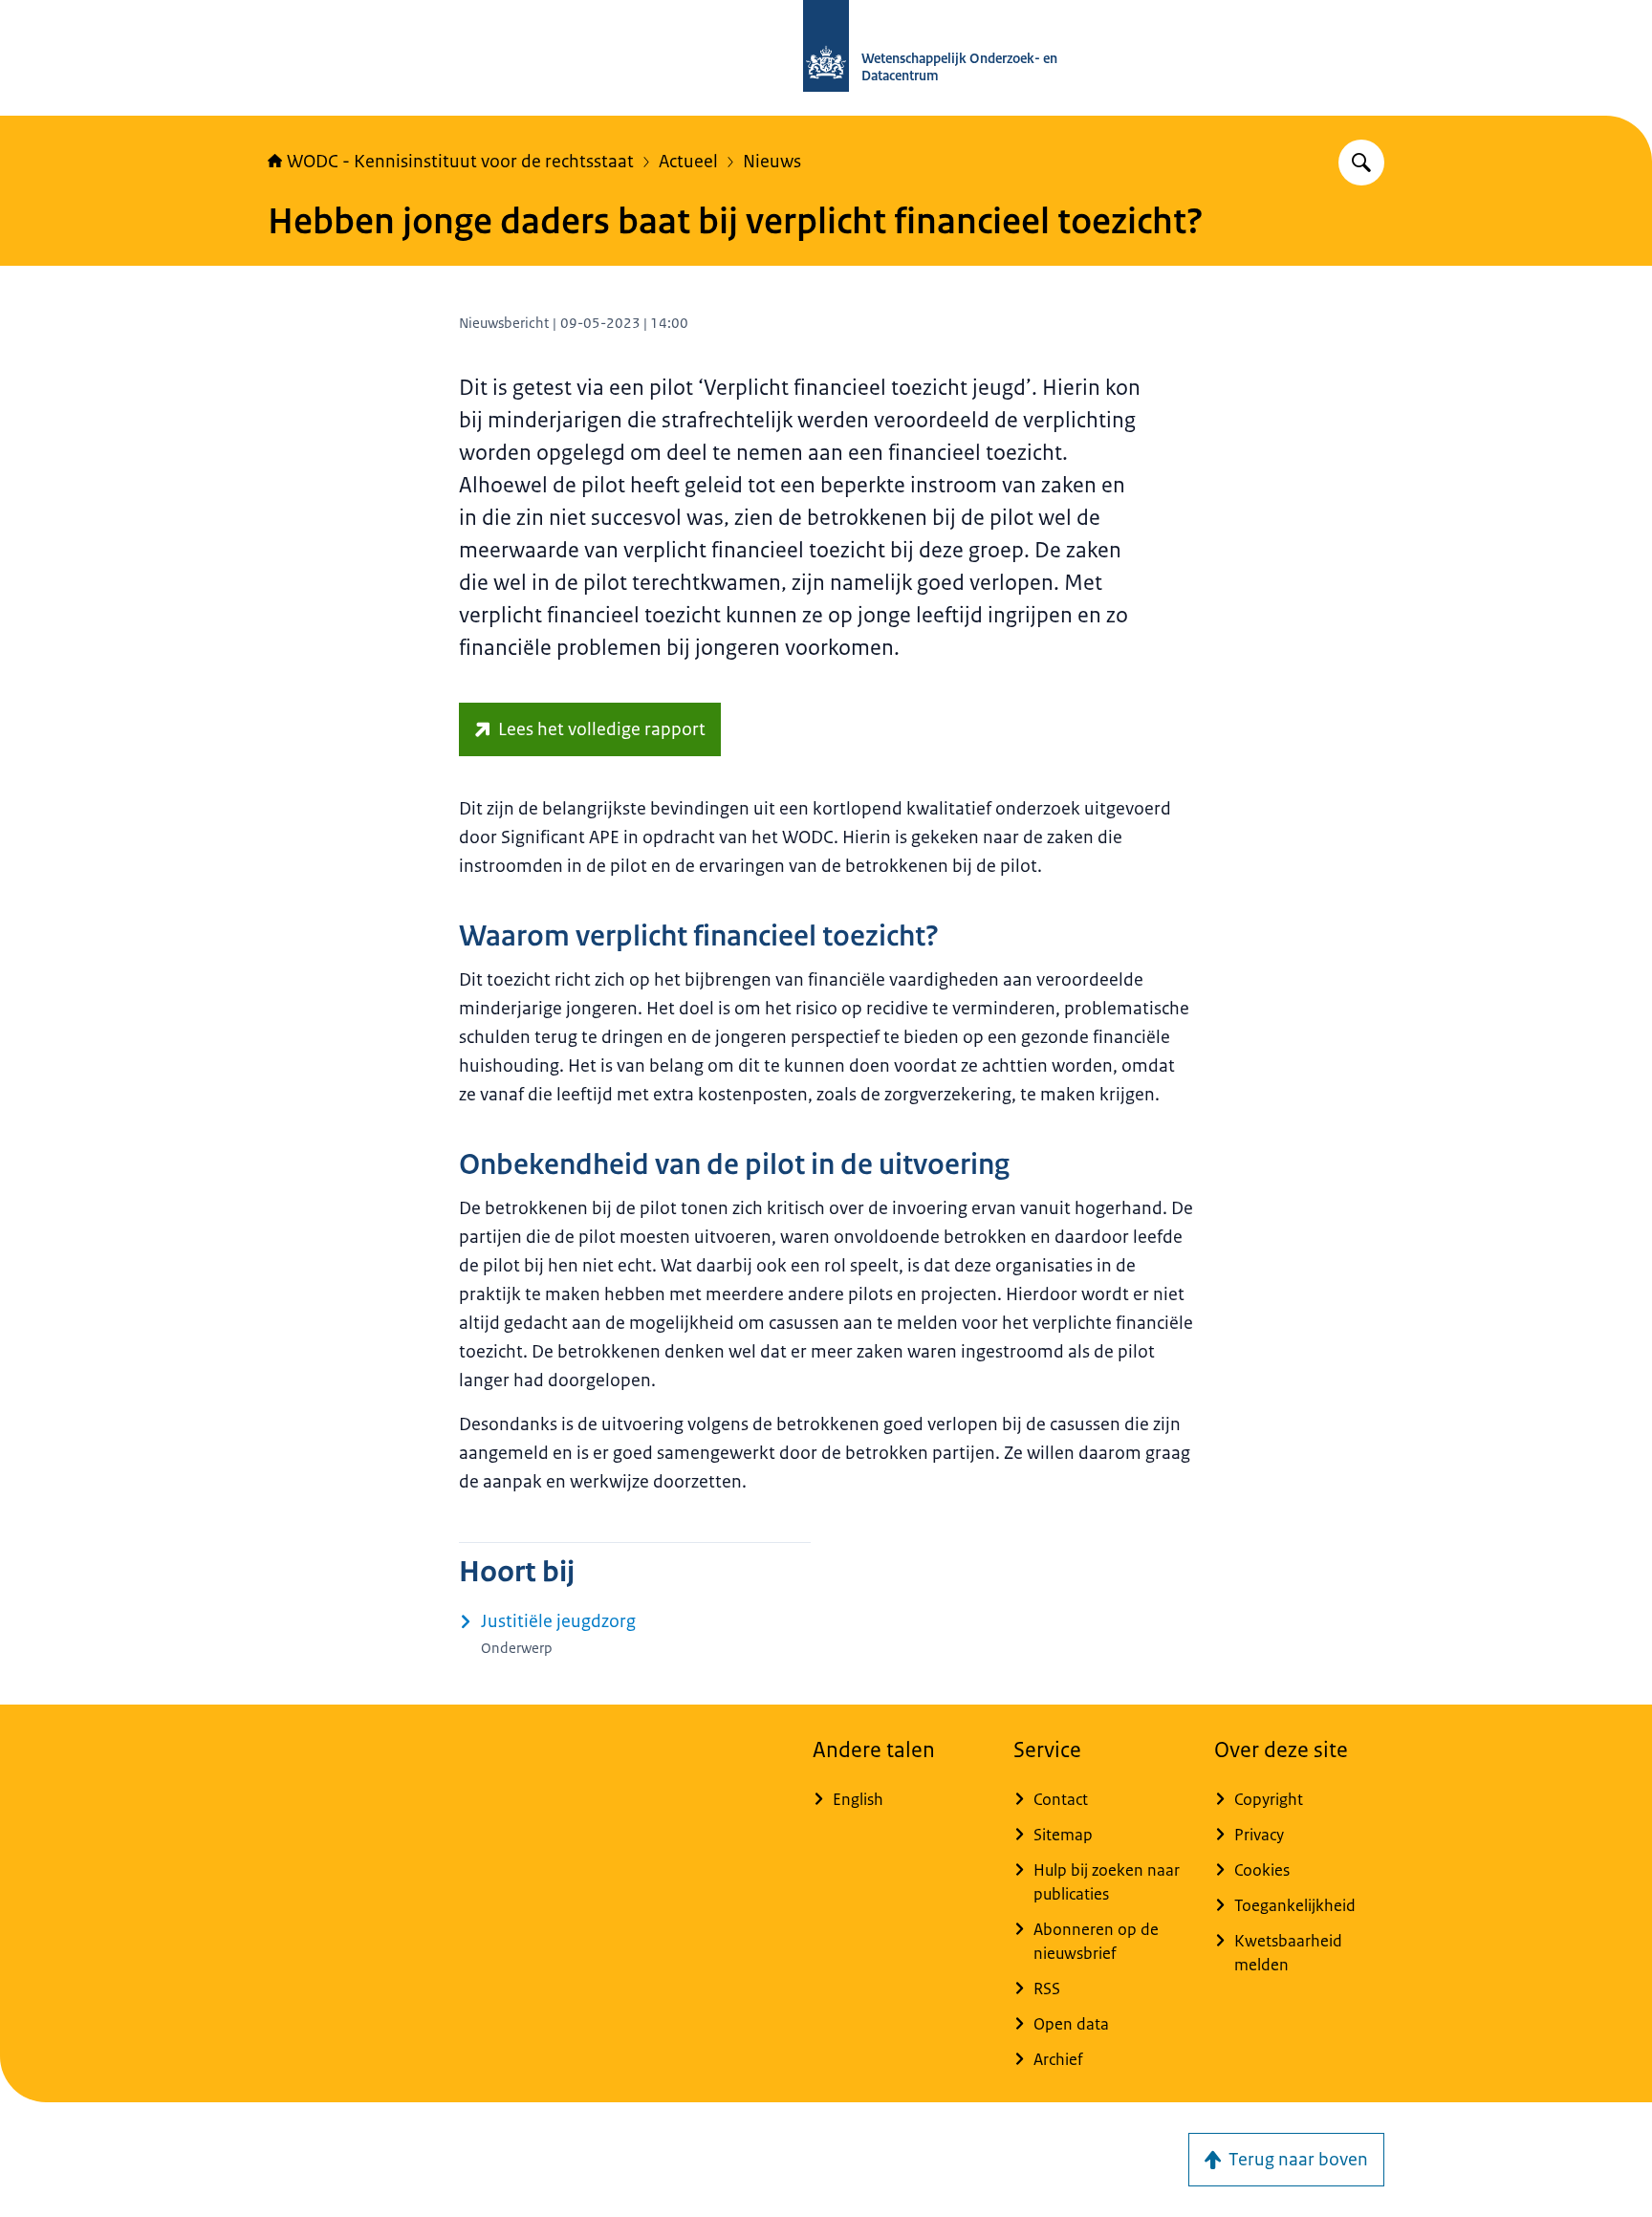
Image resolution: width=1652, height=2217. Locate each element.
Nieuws (772, 162)
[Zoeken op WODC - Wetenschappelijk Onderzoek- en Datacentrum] (1361, 163)
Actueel (688, 162)
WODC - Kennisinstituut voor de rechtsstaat (460, 162)
